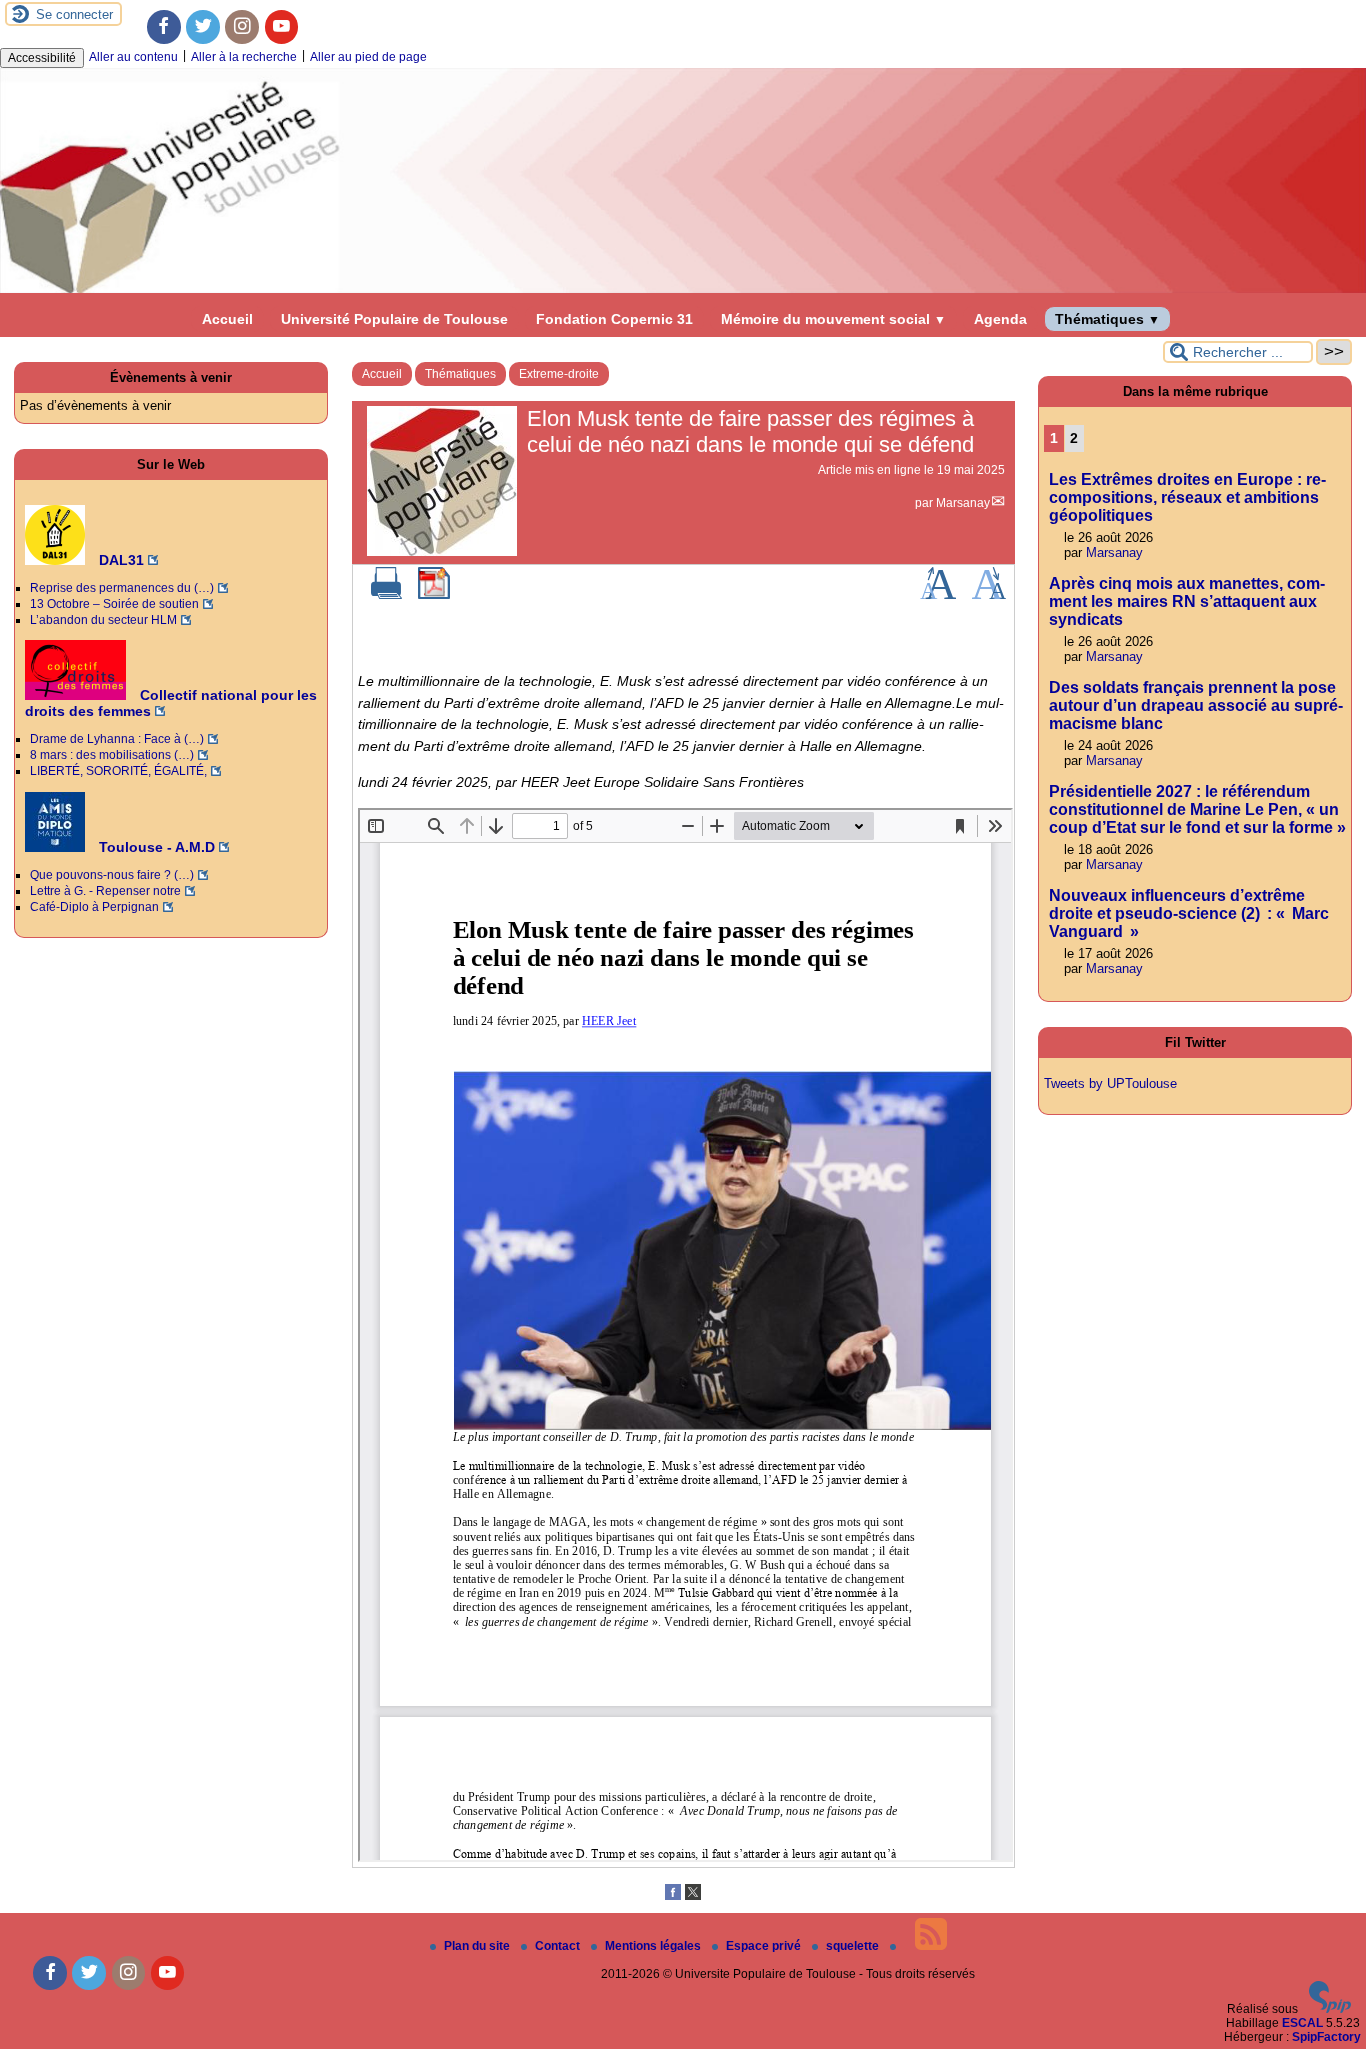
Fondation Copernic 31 (614, 319)
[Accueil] (683, 289)
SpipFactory (1326, 2037)
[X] (693, 1896)
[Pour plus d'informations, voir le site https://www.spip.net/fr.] (1330, 2009)
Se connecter (74, 14)
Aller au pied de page (368, 57)
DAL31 (119, 560)
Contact (559, 1946)
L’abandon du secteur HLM (103, 620)
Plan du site (478, 1946)
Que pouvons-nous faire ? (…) (112, 875)
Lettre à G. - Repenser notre (105, 891)
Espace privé (765, 1946)
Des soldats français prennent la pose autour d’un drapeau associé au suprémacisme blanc (1196, 705)
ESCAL (1302, 2023)
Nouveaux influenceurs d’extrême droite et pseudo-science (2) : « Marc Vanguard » (1189, 913)
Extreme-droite (559, 374)
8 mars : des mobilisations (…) (112, 755)
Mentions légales (654, 1946)
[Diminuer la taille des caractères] (988, 595)
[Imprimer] (387, 595)
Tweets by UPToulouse (1110, 1083)
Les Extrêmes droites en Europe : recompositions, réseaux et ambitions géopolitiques (1187, 497)
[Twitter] (203, 27)
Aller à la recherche (244, 57)
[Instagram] (242, 27)
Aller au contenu (133, 57)
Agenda (1000, 319)
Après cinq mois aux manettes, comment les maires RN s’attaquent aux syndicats (1187, 601)
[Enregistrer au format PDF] (434, 595)
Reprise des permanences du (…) (122, 588)
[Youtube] (282, 27)
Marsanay (963, 503)
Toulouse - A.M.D (155, 847)
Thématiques (1107, 319)
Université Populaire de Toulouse (394, 319)
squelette (854, 1946)
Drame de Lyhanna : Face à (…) (117, 739)
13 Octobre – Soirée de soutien (114, 604)
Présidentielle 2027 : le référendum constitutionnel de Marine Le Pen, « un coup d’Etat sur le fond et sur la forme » (1197, 809)
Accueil (227, 319)
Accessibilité (42, 58)
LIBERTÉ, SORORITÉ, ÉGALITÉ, (118, 771)
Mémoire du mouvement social (833, 319)
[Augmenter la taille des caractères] (938, 595)
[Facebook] (164, 27)
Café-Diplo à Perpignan (94, 907)
